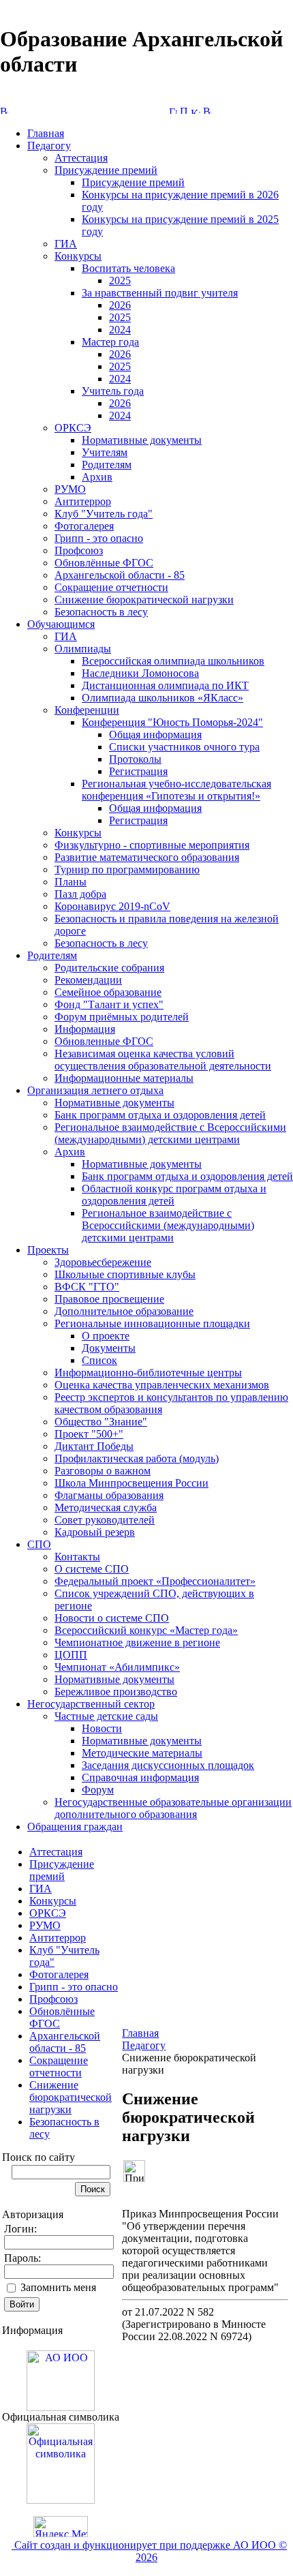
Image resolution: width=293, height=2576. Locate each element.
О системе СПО (92, 1569)
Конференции (87, 710)
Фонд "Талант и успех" (109, 1004)
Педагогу (49, 146)
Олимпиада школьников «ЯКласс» (163, 698)
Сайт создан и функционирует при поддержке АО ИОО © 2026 (149, 2551)
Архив (97, 477)
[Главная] (173, 110)
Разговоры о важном (103, 1471)
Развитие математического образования (147, 857)
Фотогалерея (84, 526)
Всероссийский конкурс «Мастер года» (146, 1630)
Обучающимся (61, 624)
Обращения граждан (75, 1827)
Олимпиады (83, 649)
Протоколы (135, 759)
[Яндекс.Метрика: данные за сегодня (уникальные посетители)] (61, 2527)
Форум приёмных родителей (122, 1017)
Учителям (105, 452)
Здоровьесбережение (103, 1262)
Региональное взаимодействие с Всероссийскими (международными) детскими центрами (170, 1133)
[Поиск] (184, 110)
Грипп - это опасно (99, 538)
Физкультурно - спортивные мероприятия (152, 845)
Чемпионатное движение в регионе (137, 1642)
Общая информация (155, 734)
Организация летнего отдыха (95, 1090)
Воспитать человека (128, 268)
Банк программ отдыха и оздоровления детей (160, 1115)
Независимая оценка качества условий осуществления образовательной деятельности (163, 1060)
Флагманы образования (109, 1495)
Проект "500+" (89, 1434)
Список (99, 1360)
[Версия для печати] (207, 110)
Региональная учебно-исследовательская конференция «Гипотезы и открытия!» (176, 790)
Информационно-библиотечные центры (148, 1373)
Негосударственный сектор (91, 1704)
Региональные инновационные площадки (152, 1323)
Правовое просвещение (109, 1299)
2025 (120, 281)
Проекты (48, 1250)
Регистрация (138, 771)
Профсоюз (79, 550)
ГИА (66, 244)
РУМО (70, 489)
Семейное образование (108, 992)
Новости (102, 1728)
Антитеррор (83, 501)
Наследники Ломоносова (140, 673)
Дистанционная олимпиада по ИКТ (165, 685)
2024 (120, 330)
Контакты (77, 1557)
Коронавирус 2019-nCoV (112, 906)
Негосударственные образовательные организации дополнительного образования (173, 1808)
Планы (71, 882)
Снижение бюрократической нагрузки (144, 600)
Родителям (107, 465)
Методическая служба (106, 1507)
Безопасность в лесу (101, 612)
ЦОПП (71, 1655)
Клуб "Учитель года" (104, 514)
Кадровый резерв (95, 1532)
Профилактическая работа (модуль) (137, 1458)
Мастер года (110, 342)
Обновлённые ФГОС (104, 563)
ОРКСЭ (73, 428)
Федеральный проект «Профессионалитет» (155, 1581)
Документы (109, 1348)
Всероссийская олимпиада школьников (173, 661)
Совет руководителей (105, 1520)
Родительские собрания (109, 968)
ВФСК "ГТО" (87, 1287)
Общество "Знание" (101, 1422)
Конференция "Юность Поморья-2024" (172, 722)
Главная (46, 133)
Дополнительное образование (124, 1311)
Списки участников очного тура (184, 747)
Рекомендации (88, 980)
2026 (120, 305)
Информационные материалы (124, 1078)
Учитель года (113, 391)
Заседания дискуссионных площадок (168, 1765)
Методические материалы (142, 1753)
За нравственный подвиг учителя (160, 293)
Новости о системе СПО (112, 1618)
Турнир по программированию (127, 869)
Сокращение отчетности (111, 587)
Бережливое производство (116, 1692)
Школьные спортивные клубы (125, 1274)
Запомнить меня (58, 2287)
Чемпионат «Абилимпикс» (117, 1667)
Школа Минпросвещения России (132, 1483)
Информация (85, 1029)
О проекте (106, 1336)
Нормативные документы (142, 440)
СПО (39, 1544)
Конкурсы (78, 256)
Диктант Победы (94, 1446)
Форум (98, 1790)
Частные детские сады (106, 1716)
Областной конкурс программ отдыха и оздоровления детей (174, 1195)
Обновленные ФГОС (104, 1041)
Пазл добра (80, 894)
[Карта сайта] (196, 110)
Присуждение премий (106, 170)
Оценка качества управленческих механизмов (162, 1385)
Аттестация (81, 158)
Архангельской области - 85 (120, 575)
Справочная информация (140, 1777)
